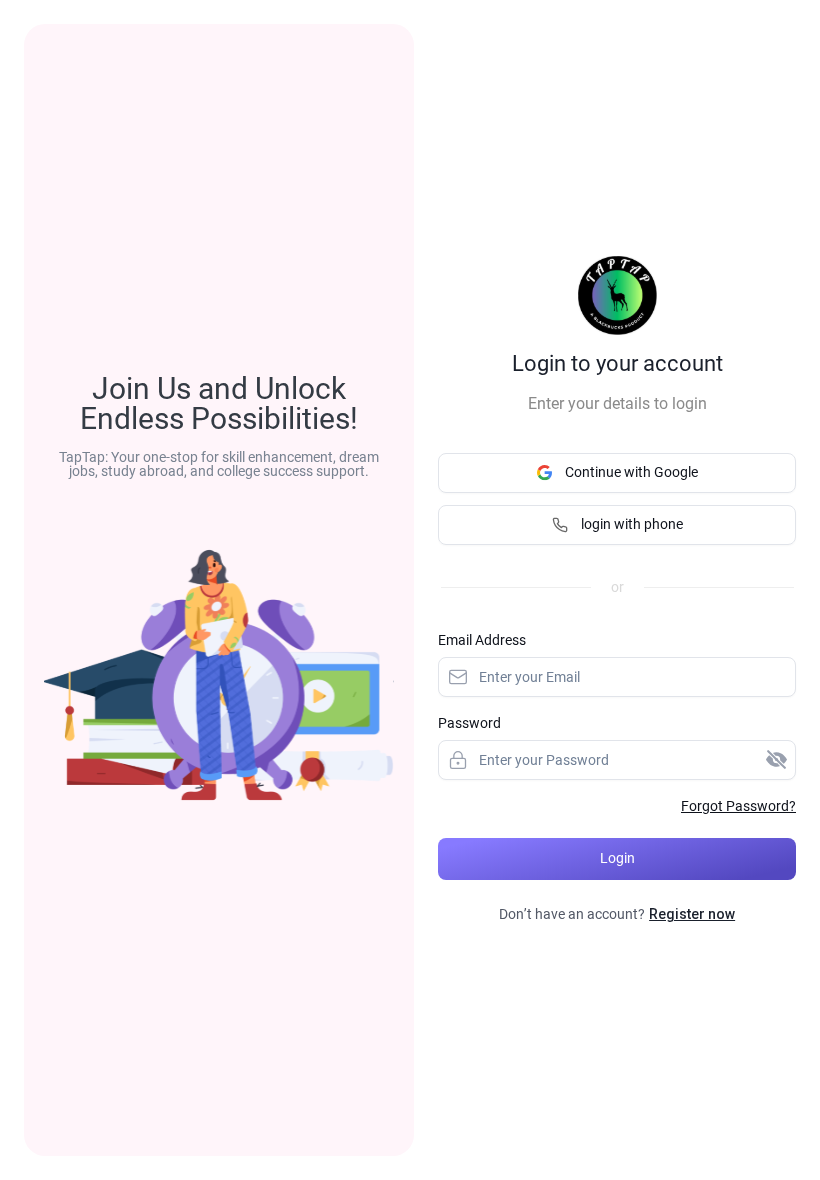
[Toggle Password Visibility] (776, 760)
